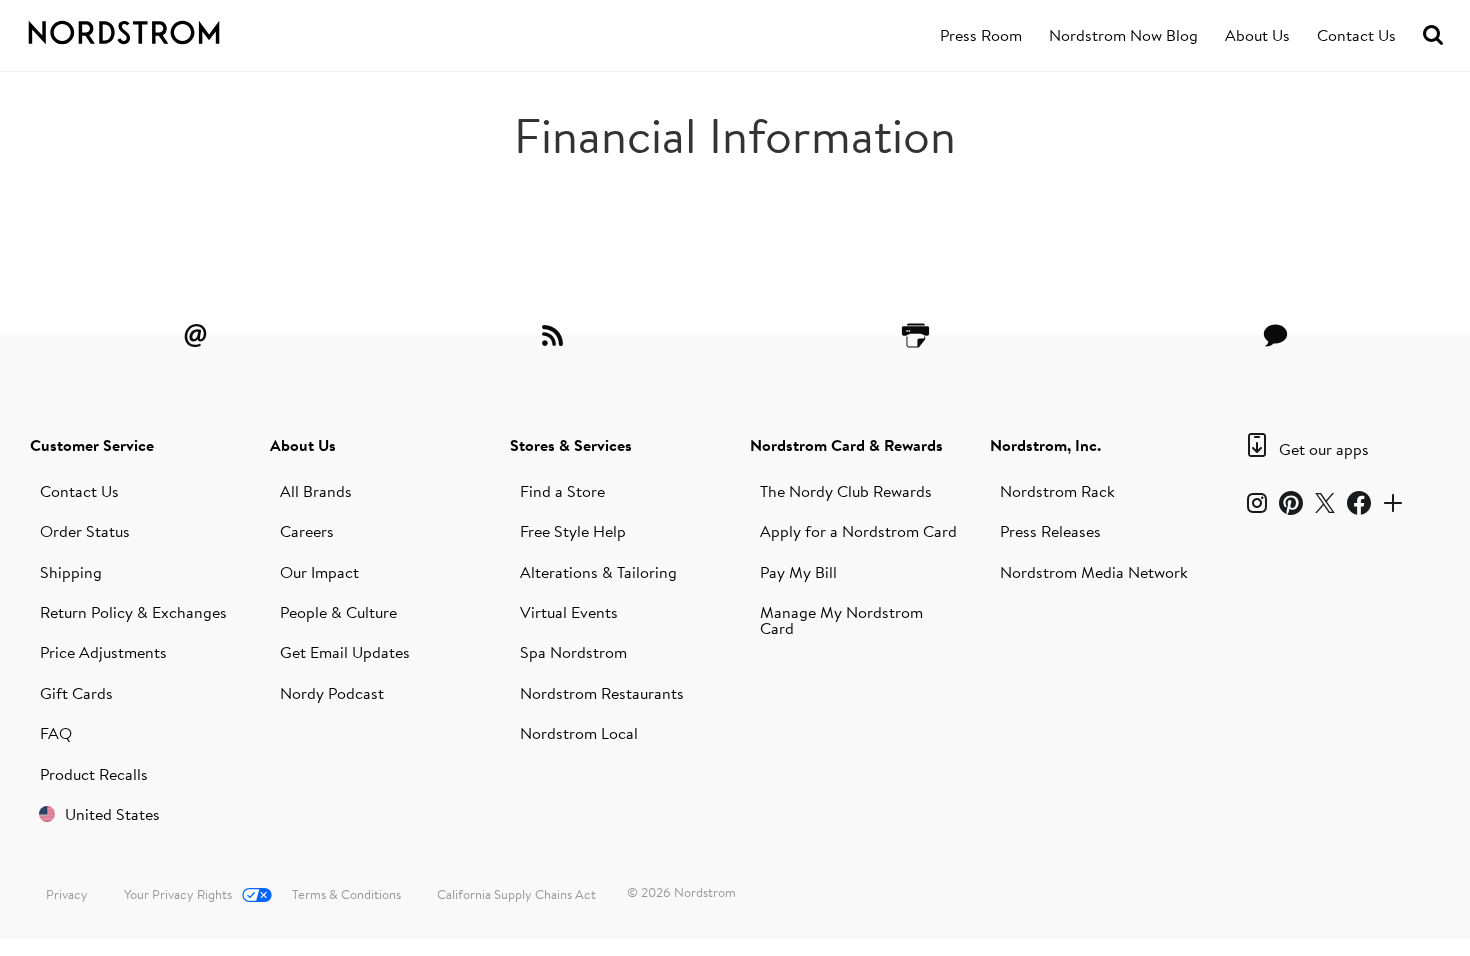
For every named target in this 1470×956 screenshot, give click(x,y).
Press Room (981, 35)
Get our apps (1324, 449)
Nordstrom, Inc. (1045, 445)
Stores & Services (571, 445)
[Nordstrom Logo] (159, 29)
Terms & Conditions (346, 894)
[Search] (1433, 35)
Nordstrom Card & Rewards (846, 445)
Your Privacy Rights (178, 894)
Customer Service (92, 445)
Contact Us (1356, 35)
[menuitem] (981, 36)
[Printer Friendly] (915, 335)
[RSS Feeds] (555, 335)
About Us (1257, 35)
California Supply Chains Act (516, 894)
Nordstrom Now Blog (1123, 35)
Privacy (67, 894)
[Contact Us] (1275, 335)
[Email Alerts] (195, 335)
